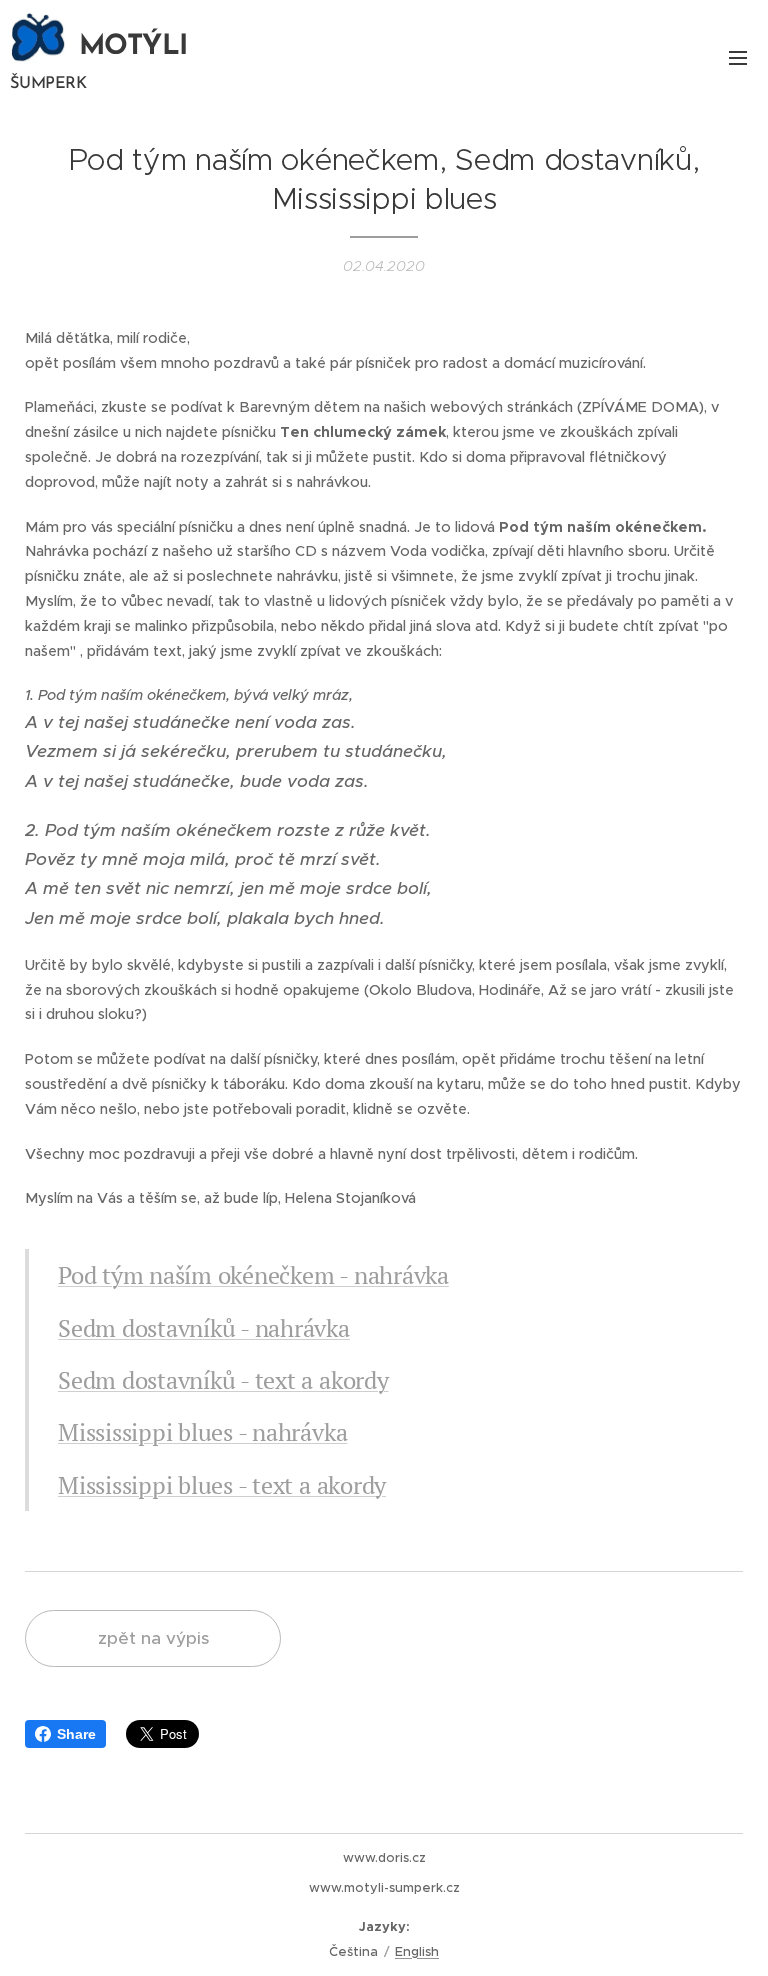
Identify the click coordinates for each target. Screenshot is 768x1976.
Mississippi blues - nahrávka (202, 1432)
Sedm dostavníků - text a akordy (223, 1380)
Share (76, 1734)
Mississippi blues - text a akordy (222, 1485)
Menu (738, 57)
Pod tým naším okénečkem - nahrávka (253, 1275)
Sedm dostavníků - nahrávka (204, 1328)
